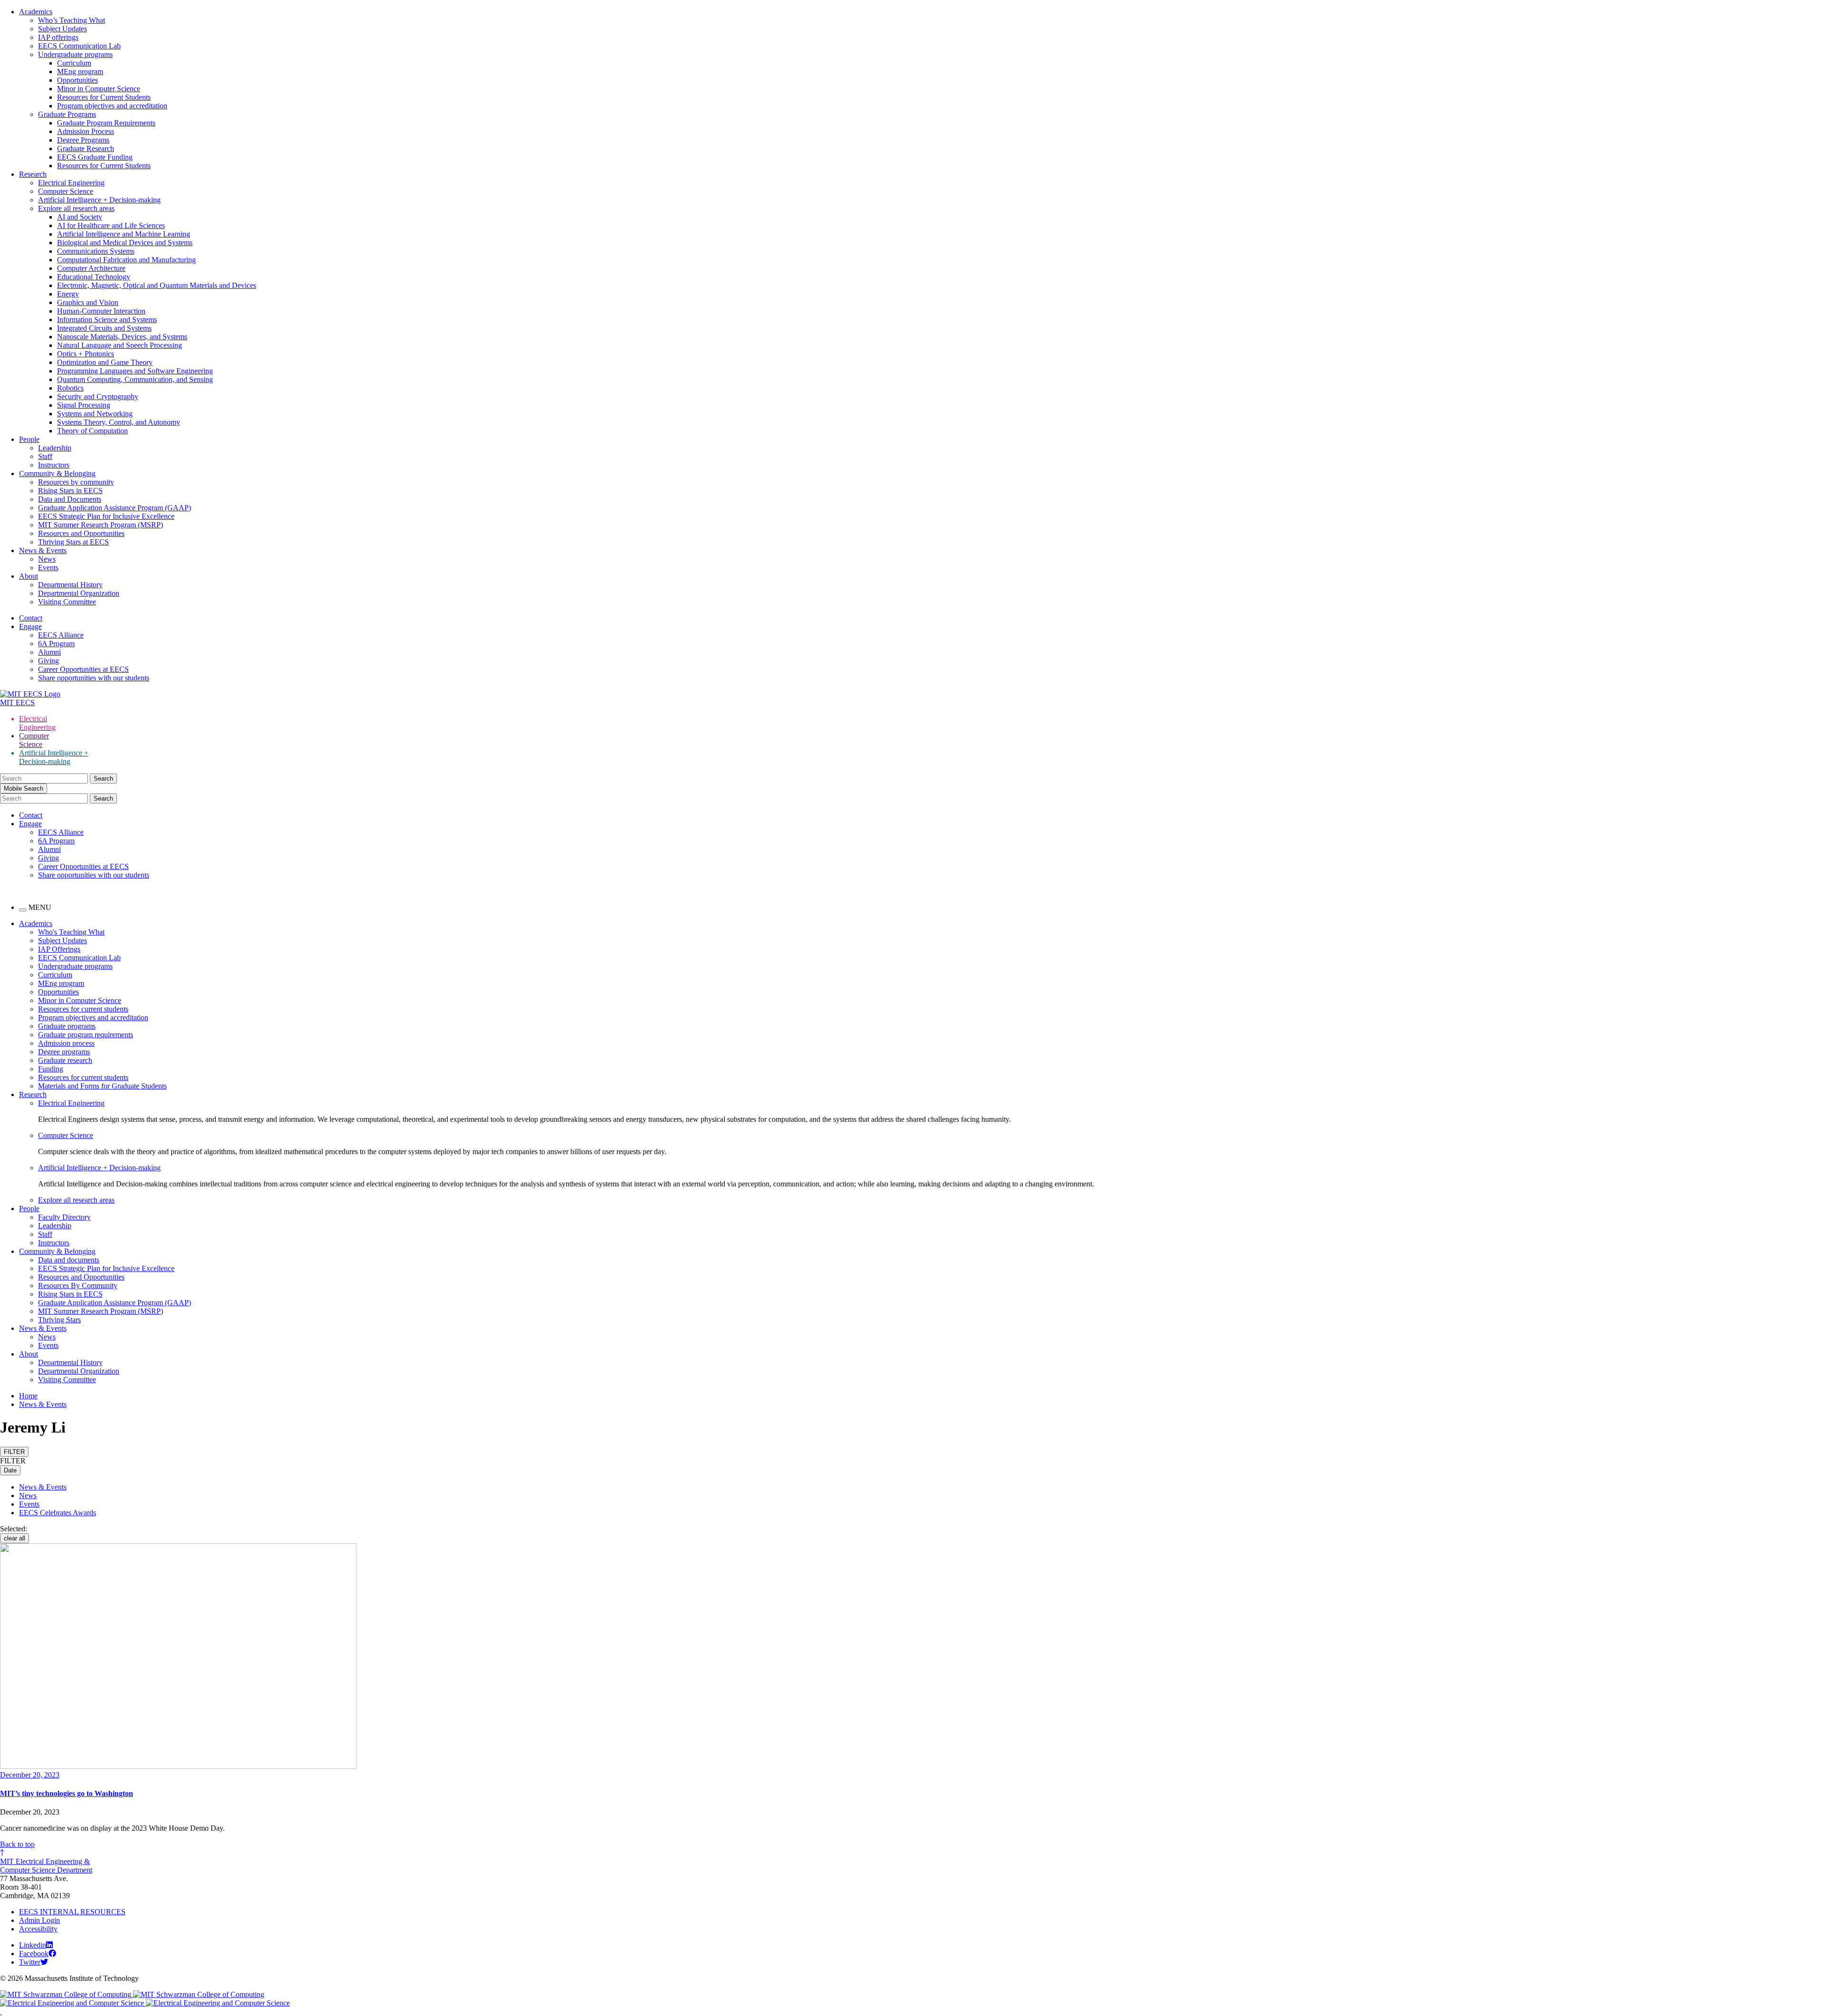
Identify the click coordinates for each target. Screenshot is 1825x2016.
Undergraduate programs (75, 54)
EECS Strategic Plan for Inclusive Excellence (106, 516)
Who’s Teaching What (72, 20)
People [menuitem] (29, 1209)
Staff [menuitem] (45, 1234)
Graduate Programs (67, 114)
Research (33, 174)
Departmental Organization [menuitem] (79, 1371)
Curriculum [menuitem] (55, 975)
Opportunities (77, 80)
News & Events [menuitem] (43, 1328)
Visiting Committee (67, 602)
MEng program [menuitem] (61, 983)
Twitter (30, 1962)
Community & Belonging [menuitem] (57, 1251)
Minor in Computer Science (99, 89)
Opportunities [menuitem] (58, 992)
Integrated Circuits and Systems (104, 328)
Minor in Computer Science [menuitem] (80, 1000)
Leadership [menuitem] (55, 1226)
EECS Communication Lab (79, 46)
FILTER (14, 1452)
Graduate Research (86, 148)
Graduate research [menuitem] (65, 1060)
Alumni (49, 652)
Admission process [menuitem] (66, 1043)
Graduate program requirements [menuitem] (86, 1035)
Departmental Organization (79, 593)
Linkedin (33, 1945)
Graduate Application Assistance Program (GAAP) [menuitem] (115, 1303)
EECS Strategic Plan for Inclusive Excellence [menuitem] (106, 1268)
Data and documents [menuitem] (69, 1260)
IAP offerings (58, 37)
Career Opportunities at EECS (83, 669)
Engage (30, 626)
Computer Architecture (91, 268)
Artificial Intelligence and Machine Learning (124, 234)
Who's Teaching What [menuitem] (71, 932)
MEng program (80, 72)
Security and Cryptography (98, 397)
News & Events (43, 550)
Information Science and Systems (107, 320)
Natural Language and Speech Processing (120, 345)
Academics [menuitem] (36, 923)
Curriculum (74, 63)
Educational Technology (94, 277)
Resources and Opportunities (81, 533)
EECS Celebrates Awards (58, 1513)
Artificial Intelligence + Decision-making (99, 200)
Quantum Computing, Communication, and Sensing (135, 379)
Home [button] (28, 1396)
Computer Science (66, 191)
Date (10, 1470)
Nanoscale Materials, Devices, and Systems (122, 337)
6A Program (56, 644)
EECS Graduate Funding (95, 157)
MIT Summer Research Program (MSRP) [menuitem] (101, 1311)
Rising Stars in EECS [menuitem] (70, 1294)
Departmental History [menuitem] (70, 1362)
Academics (36, 12)
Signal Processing (84, 405)
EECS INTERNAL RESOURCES (72, 1912)
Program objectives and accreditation (112, 106)
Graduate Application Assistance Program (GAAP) (115, 508)
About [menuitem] (29, 1354)
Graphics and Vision (88, 302)
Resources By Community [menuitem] (78, 1285)
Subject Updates (62, 29)
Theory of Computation (92, 431)
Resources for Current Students (104, 97)
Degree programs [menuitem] (64, 1052)
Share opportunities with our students (94, 678)
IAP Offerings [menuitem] (59, 949)
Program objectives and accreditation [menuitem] (93, 1018)
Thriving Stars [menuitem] (59, 1320)
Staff (45, 456)
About (29, 576)
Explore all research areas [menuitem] (76, 1200)
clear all (14, 1538)
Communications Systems (96, 251)
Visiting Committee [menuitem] (67, 1380)
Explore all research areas (76, 208)
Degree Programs (83, 140)
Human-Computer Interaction (101, 311)
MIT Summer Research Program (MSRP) (101, 525)
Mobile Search (24, 788)
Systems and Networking (95, 414)
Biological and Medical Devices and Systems (125, 243)
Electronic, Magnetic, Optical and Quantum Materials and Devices (157, 285)
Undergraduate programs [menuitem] (75, 966)
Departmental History (70, 585)
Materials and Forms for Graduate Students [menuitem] (102, 1086)
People (29, 439)
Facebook (34, 1954)
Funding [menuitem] (51, 1069)
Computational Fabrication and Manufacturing (126, 260)
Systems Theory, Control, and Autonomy (119, 422)
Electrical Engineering (71, 183)
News (47, 559)
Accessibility (38, 1929)
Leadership (55, 448)
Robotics (70, 388)
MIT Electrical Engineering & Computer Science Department (46, 1866)
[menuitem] (932, 1103)
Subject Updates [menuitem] (62, 941)
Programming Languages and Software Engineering (135, 371)
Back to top (17, 1844)
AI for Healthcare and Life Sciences (111, 225)
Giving (48, 661)
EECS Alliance (61, 635)
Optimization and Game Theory (105, 362)
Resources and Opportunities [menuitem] (81, 1277)
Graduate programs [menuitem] (67, 1026)
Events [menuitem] (48, 1345)
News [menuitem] (47, 1337)
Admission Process (86, 131)
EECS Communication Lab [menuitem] (79, 958)
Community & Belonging (57, 473)
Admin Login (39, 1920)
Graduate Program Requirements (106, 123)
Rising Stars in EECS (70, 491)
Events (48, 568)
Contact (31, 618)
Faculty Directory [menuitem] (64, 1217)
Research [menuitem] (33, 1094)
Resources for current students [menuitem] (83, 1009)
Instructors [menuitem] (54, 1243)
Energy (68, 294)
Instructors (54, 465)
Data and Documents (70, 499)
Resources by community (76, 482)
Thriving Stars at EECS (73, 542)
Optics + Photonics (86, 354)
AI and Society (80, 217)
